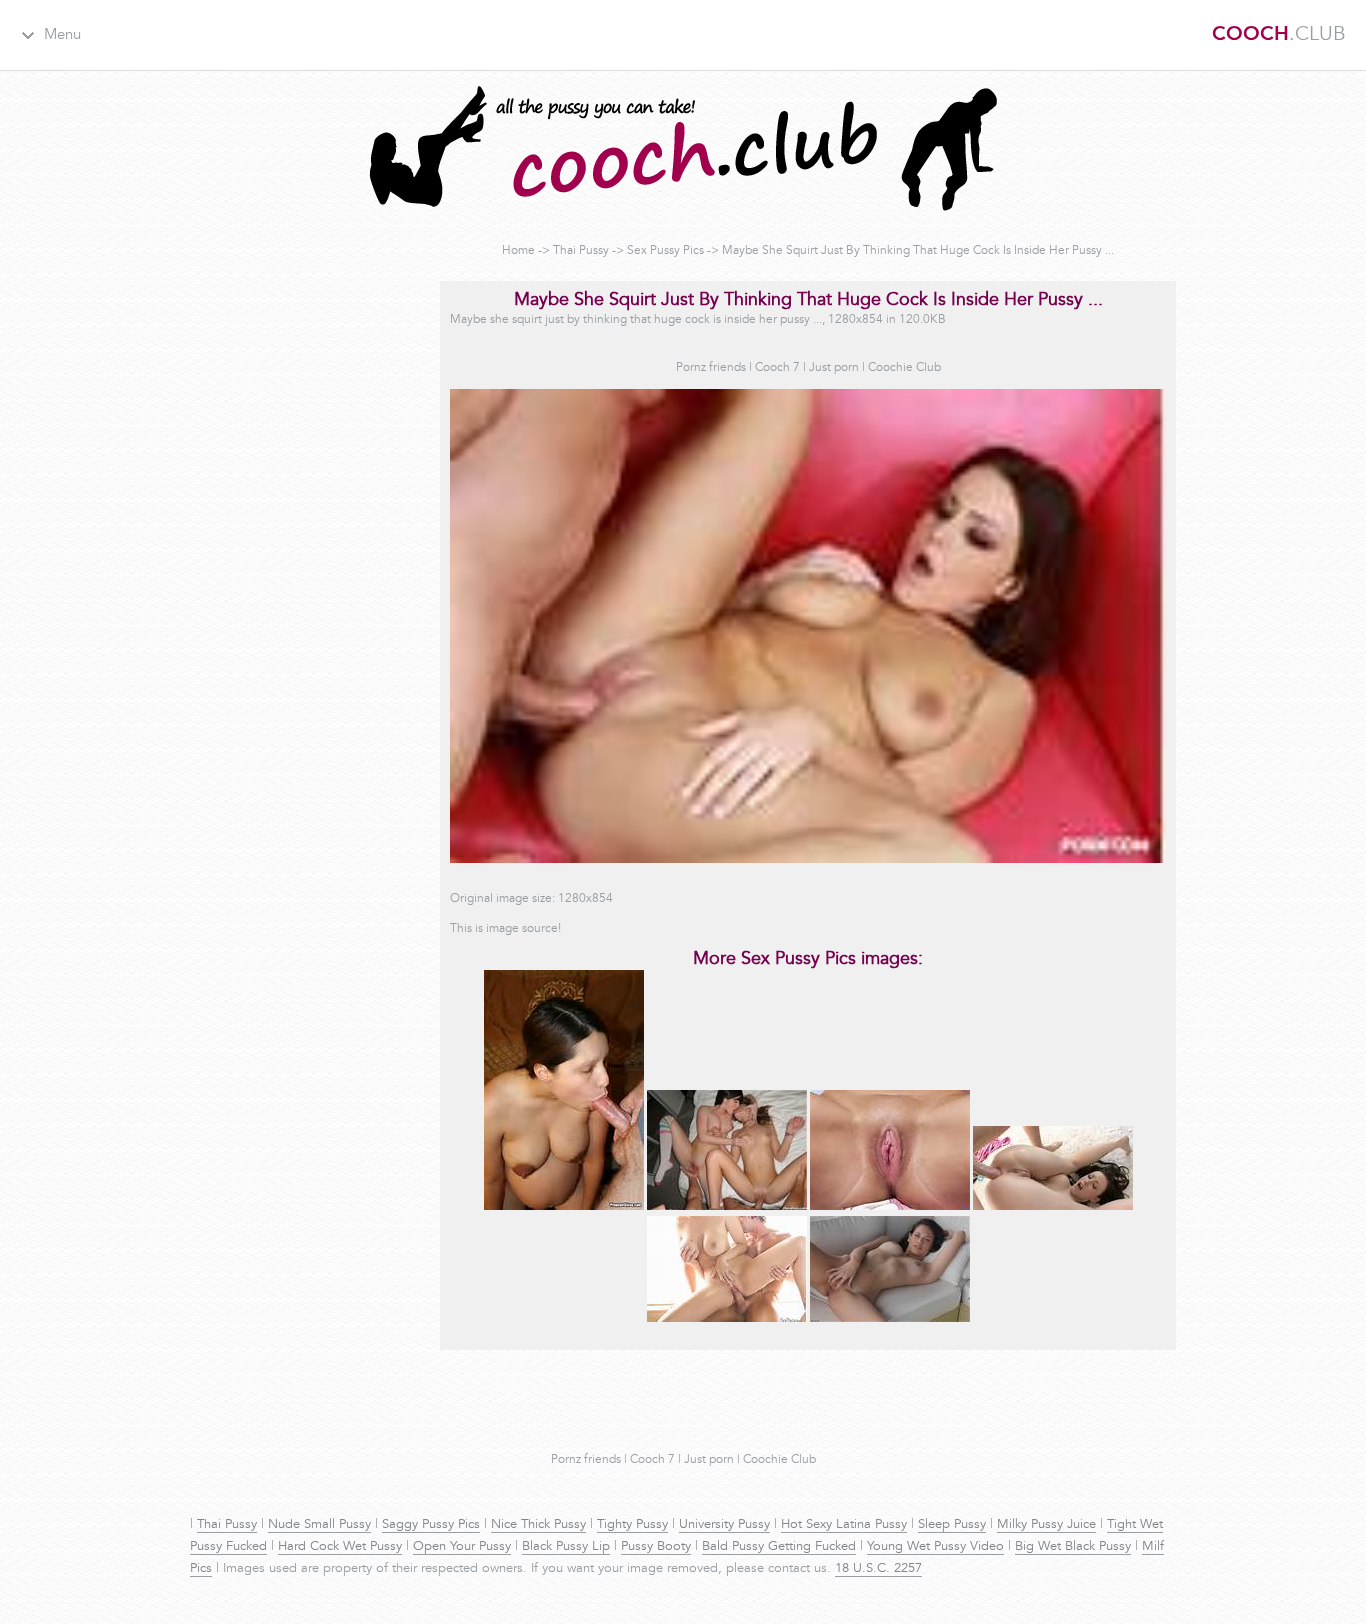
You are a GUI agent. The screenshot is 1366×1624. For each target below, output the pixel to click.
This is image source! (505, 929)
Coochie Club (904, 368)
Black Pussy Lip (566, 1547)
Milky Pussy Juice (1046, 1525)
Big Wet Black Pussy (1073, 1547)
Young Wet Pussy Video (935, 1547)
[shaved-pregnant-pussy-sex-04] (564, 1207)
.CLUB (1279, 35)
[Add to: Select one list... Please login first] (890, 1207)
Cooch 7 (777, 368)
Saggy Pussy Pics (431, 1525)
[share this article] (890, 1319)
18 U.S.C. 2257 (878, 1569)
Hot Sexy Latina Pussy (844, 1525)
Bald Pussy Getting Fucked (779, 1547)
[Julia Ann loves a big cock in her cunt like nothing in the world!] (727, 1319)
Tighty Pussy (632, 1525)
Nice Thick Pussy (538, 1525)
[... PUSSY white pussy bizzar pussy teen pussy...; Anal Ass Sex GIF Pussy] (1053, 1207)
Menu (62, 35)
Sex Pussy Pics (665, 251)
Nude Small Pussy (319, 1525)
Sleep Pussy (952, 1525)
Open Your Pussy (462, 1547)
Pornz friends (711, 368)
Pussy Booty (656, 1547)
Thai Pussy (581, 251)
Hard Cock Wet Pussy (340, 1547)
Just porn (834, 368)
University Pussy (724, 1525)
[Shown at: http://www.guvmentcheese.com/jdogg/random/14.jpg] (727, 1207)
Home (518, 251)
